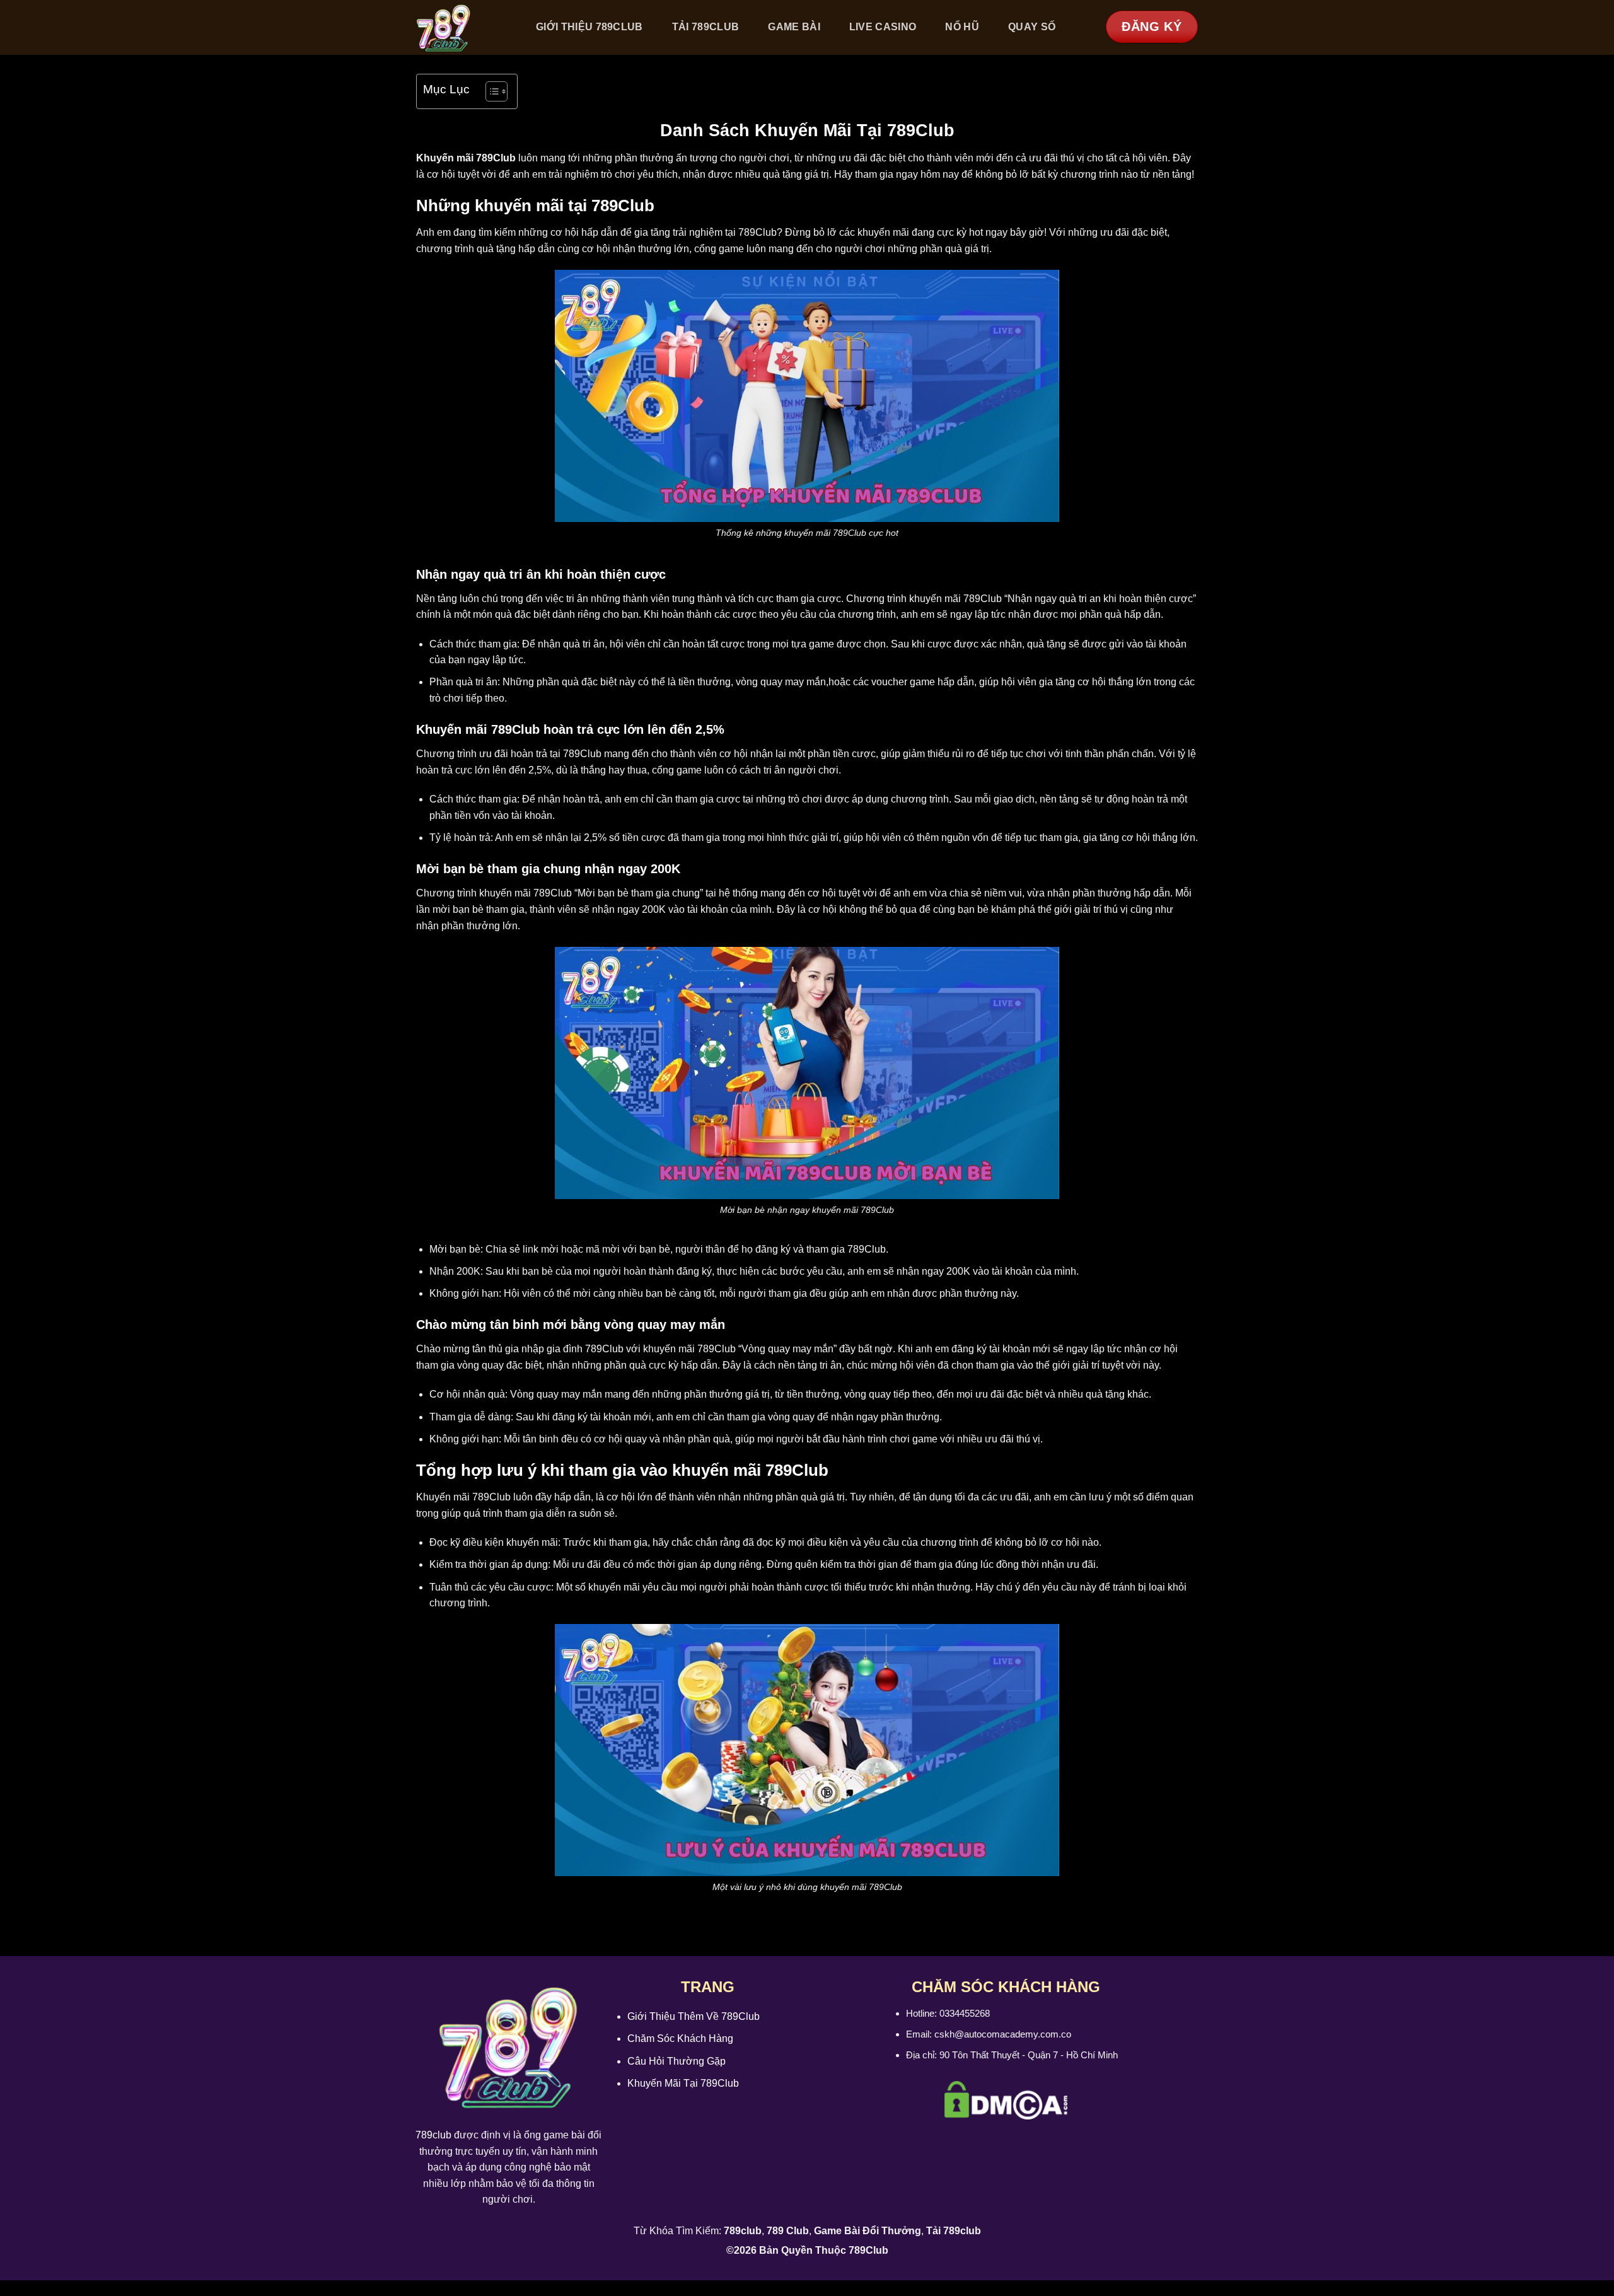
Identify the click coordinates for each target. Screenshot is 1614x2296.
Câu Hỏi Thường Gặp (676, 2061)
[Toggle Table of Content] (490, 91)
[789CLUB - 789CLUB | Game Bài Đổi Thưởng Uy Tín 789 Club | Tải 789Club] (462, 27)
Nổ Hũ (962, 27)
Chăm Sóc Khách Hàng (680, 2038)
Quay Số (1032, 27)
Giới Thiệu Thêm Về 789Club (694, 2016)
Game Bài (794, 27)
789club (433, 2135)
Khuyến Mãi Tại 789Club (683, 2083)
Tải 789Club (706, 27)
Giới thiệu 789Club (589, 27)
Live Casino (883, 27)
